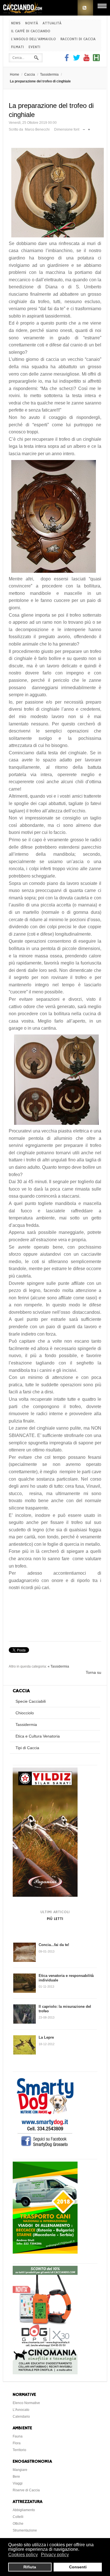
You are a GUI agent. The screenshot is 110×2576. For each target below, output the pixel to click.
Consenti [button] (78, 2567)
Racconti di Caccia (78, 39)
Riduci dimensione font (84, 128)
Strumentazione (25, 2530)
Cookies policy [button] (23, 2555)
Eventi (34, 47)
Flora (17, 2443)
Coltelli (18, 2517)
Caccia (30, 74)
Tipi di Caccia (27, 1748)
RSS (85, 8)
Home (15, 74)
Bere (16, 2477)
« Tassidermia (58, 1666)
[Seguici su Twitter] (77, 60)
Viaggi (18, 2483)
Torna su (93, 1672)
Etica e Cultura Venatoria (38, 1736)
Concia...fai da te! (54, 1945)
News (16, 23)
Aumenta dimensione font (89, 128)
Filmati (17, 47)
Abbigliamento (24, 2510)
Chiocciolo (25, 1713)
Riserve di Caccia (26, 2490)
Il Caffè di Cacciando (31, 31)
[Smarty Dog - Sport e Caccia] (45, 2148)
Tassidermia (49, 74)
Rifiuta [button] (30, 2567)
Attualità (52, 23)
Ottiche (18, 2524)
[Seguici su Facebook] (67, 60)
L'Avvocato (21, 2410)
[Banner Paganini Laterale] (45, 1895)
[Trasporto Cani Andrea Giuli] (45, 2252)
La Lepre (46, 2037)
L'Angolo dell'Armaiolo (33, 39)
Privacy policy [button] (55, 2555)
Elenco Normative (26, 2403)
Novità (32, 23)
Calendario (21, 2417)
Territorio (19, 2450)
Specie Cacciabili (31, 1701)
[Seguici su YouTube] (86, 60)
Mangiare (20, 2470)
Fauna (18, 2436)
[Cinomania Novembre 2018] (45, 2373)
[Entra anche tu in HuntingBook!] (96, 60)
